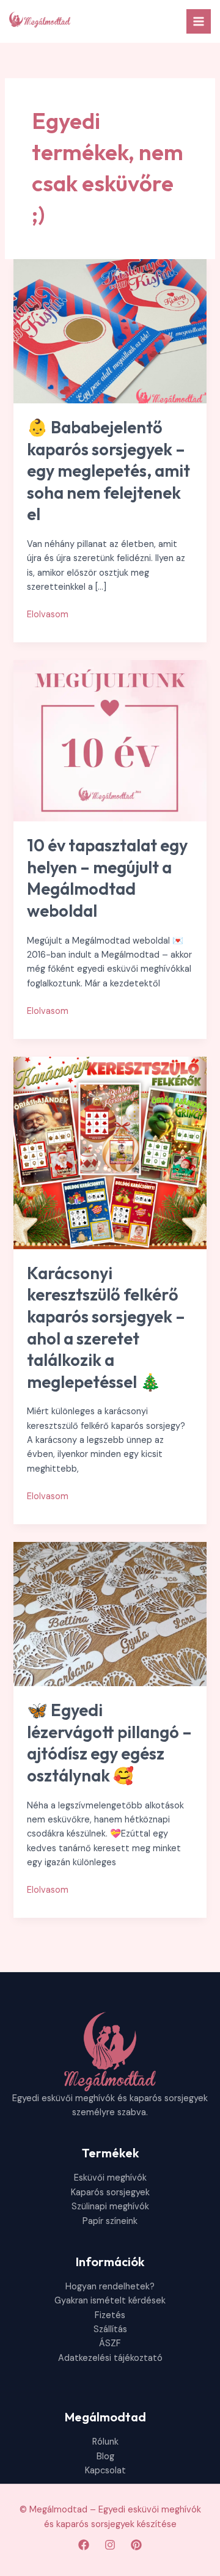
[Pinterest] (136, 2545)
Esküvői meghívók (110, 2178)
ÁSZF (110, 2343)
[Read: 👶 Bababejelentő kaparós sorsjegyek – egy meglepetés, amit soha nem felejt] (110, 331)
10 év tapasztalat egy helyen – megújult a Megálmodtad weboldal (107, 878)
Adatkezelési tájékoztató (110, 2358)
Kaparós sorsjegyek (110, 2193)
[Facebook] (84, 2545)
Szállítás (110, 2329)
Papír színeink (110, 2221)
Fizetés (110, 2315)
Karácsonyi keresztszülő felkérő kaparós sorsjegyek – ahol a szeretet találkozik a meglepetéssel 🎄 (106, 1327)
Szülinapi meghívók (110, 2207)
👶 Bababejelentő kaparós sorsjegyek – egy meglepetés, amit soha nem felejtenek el (108, 471)
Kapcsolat (105, 2471)
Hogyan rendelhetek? (110, 2287)
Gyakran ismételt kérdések (110, 2301)
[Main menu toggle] (199, 21)
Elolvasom (48, 615)
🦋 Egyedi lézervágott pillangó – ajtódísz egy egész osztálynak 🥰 (109, 1743)
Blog (105, 2457)
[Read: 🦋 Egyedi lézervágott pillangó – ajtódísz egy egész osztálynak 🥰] (110, 1614)
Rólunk (105, 2442)
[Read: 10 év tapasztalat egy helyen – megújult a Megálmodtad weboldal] (110, 740)
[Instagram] (110, 2545)
